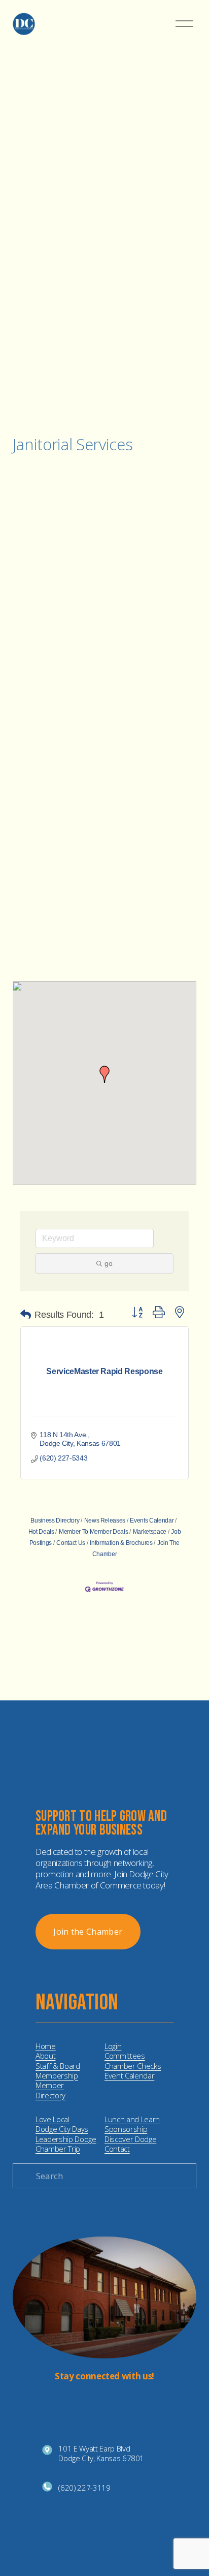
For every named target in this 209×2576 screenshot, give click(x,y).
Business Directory (55, 1520)
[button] (104, 1074)
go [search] (109, 1263)
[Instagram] (96, 2400)
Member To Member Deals (93, 1532)
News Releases (105, 1520)
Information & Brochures (121, 1543)
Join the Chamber (88, 1932)
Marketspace (150, 1532)
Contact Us (71, 1543)
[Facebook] (113, 2400)
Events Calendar (152, 1520)
